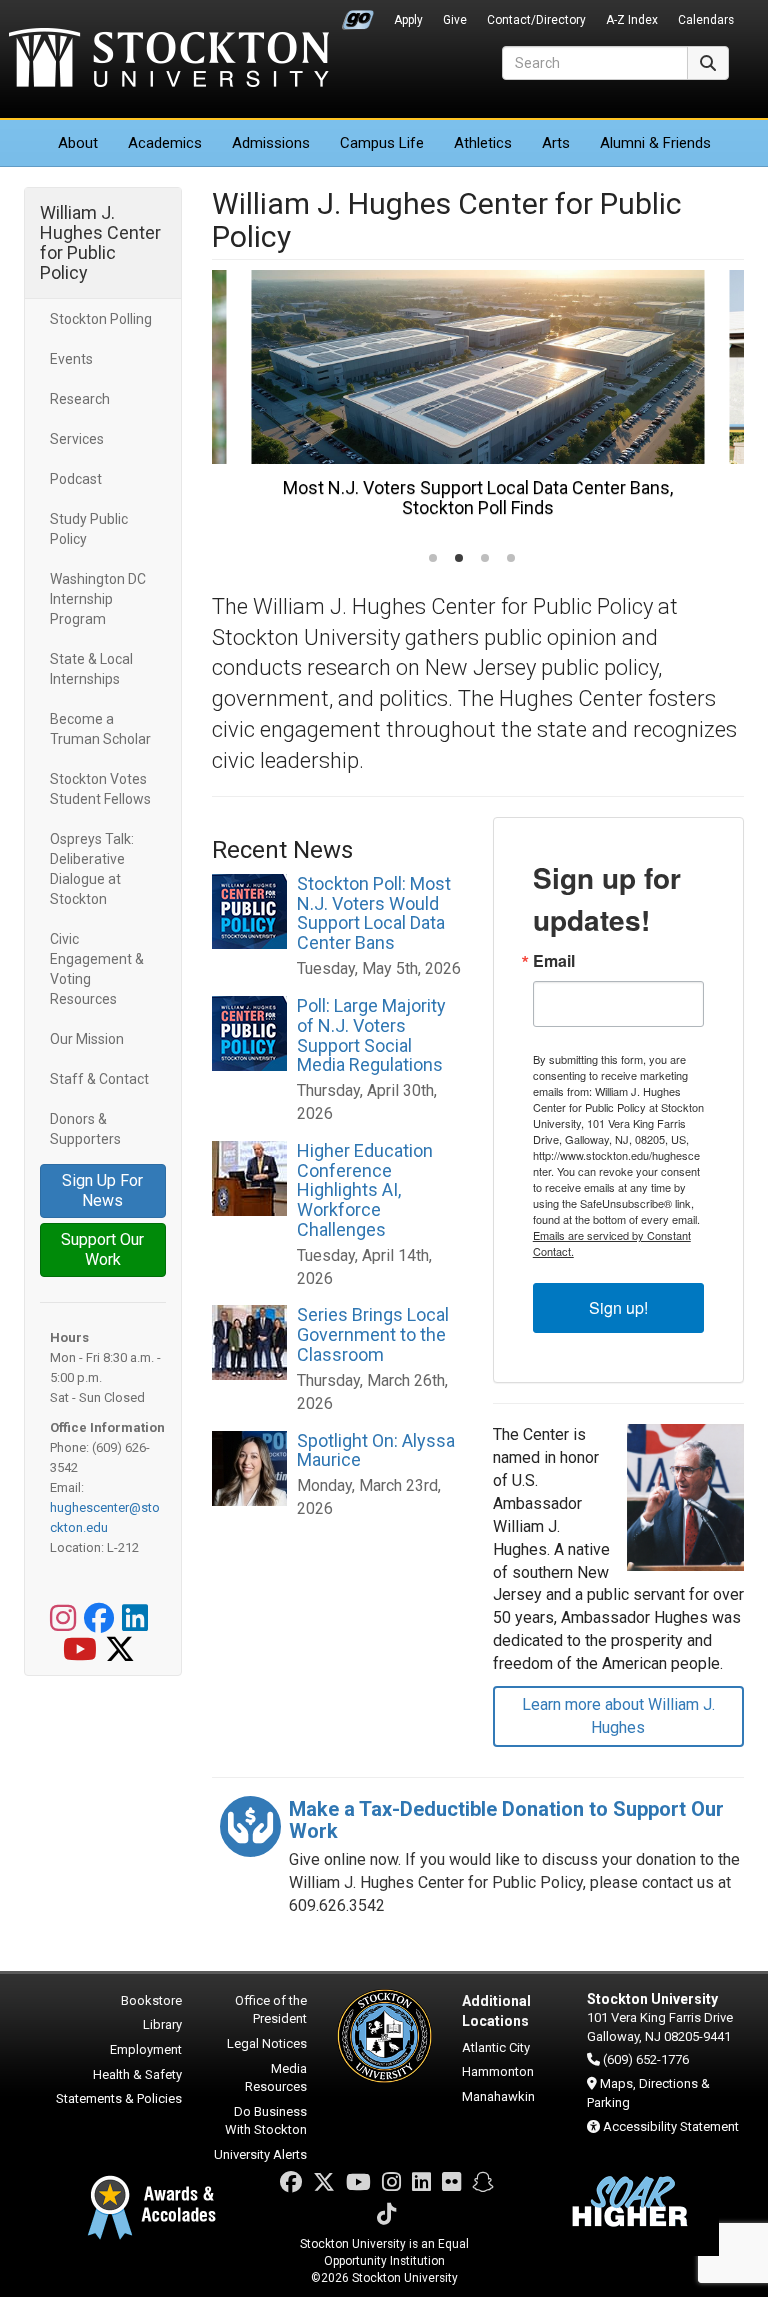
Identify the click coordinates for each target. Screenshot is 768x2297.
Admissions (271, 143)
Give (455, 20)
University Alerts (260, 2154)
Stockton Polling (101, 319)
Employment (146, 2049)
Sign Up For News (102, 1190)
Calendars (706, 20)
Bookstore (151, 2000)
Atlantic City (496, 2047)
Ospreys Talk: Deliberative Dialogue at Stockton (92, 869)
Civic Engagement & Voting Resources (97, 969)
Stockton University (169, 60)
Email (554, 961)
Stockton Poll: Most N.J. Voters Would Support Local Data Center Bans (374, 913)
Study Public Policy (89, 529)
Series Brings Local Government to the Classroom (373, 1334)
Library (162, 2024)
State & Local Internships (91, 669)
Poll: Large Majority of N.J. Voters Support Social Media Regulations (371, 1035)
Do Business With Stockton (266, 2121)
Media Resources (276, 2078)
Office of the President (271, 2010)
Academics (165, 143)
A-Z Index (632, 20)
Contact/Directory (536, 20)
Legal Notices (267, 2043)
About (78, 143)
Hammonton (498, 2071)
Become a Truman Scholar (100, 729)
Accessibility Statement (671, 2126)
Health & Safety (137, 2074)
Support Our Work (102, 1249)
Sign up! (618, 1307)
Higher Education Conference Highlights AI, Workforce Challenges (365, 1190)
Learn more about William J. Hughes (618, 1716)
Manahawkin (498, 2096)
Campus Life (382, 143)
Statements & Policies (119, 2098)
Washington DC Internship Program (98, 599)
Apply (408, 20)
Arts (556, 143)
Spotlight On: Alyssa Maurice (376, 1450)
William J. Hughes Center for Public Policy (100, 242)
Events (71, 359)
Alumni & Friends (655, 143)
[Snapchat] (483, 2182)
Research (80, 399)
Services (77, 439)
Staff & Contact (99, 1079)
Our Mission (87, 1039)
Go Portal (358, 15)
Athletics (483, 143)
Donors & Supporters (85, 1129)
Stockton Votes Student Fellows (100, 789)
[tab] (433, 558)
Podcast (76, 479)
